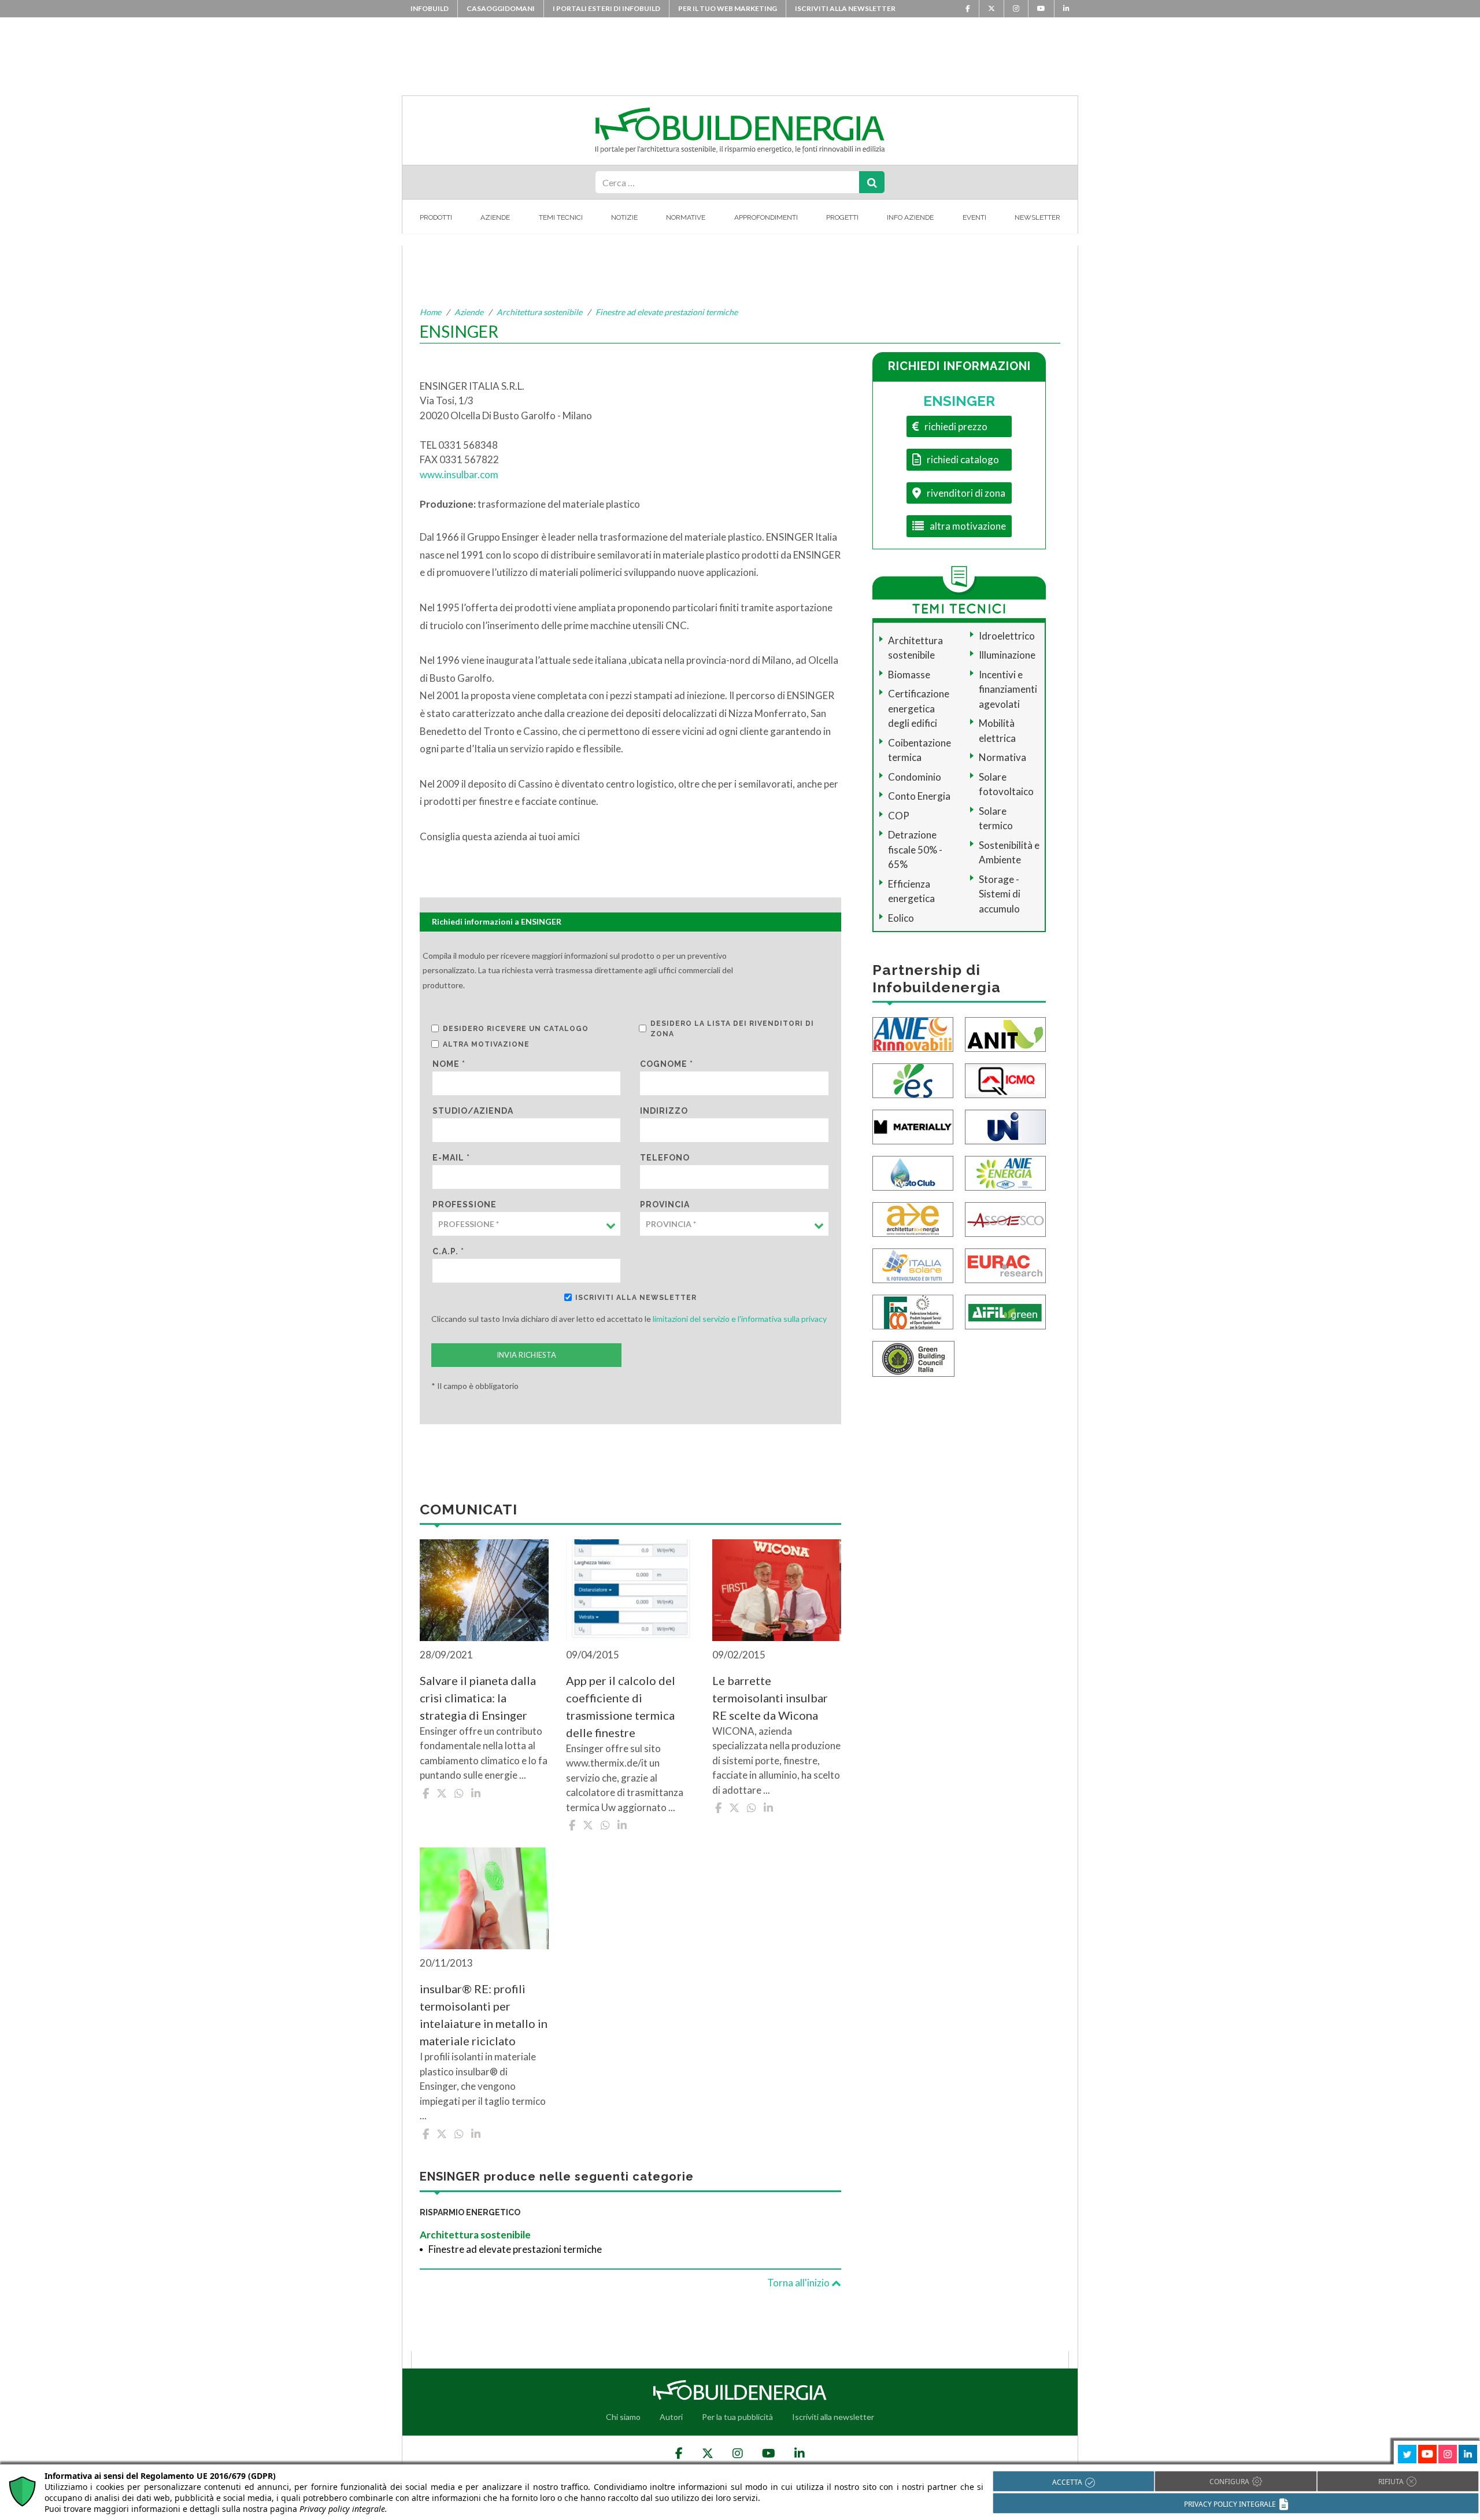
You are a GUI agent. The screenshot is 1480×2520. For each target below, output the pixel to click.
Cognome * (667, 1064)
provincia (665, 1204)
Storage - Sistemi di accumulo (1000, 894)
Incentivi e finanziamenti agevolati (1008, 689)
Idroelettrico (1007, 636)
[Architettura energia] (913, 1219)
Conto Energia (919, 796)
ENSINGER (959, 401)
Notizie (624, 217)
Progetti (842, 217)
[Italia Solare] (913, 1265)
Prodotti (436, 217)
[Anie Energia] (1005, 1172)
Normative (686, 217)
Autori (671, 2417)
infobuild (430, 8)
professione (465, 1204)
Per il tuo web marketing (728, 8)
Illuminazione (1007, 655)
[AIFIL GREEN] (1005, 1311)
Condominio (915, 777)
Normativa (1002, 757)
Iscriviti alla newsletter (845, 8)
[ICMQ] (1005, 1080)
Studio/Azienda (473, 1111)
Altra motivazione (486, 1044)
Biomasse (909, 675)
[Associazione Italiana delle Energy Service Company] (1005, 1219)
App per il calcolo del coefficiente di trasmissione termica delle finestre (621, 1706)
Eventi (974, 217)
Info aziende (910, 217)
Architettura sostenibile (539, 312)
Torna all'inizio (799, 2283)
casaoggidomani (501, 8)
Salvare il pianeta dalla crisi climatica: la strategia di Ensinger (478, 1698)
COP (899, 816)
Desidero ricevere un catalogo (516, 1029)
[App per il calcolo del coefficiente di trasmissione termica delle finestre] (630, 1590)
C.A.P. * (448, 1251)
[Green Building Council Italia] (913, 1358)
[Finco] (913, 1311)
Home (430, 312)
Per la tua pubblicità (737, 2417)
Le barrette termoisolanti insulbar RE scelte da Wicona (770, 1698)
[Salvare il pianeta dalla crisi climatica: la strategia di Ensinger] (484, 1590)
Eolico (901, 918)
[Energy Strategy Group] (913, 1080)
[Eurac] (1005, 1265)
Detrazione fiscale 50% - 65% (915, 849)
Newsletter (1037, 217)
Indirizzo (664, 1111)
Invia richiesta (526, 1355)
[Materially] (913, 1126)
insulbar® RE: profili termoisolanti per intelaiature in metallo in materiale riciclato (484, 2015)
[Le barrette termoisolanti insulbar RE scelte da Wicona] (777, 1590)
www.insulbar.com (459, 474)
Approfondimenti (766, 217)
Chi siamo (623, 2417)
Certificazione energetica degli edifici (919, 708)
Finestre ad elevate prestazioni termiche (667, 312)
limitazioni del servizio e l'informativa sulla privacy (740, 1319)
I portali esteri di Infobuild (606, 8)
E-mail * (451, 1158)
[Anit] (1005, 1034)
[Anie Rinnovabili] (913, 1034)
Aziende (495, 217)
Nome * (449, 1064)
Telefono (665, 1158)
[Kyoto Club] (913, 1172)
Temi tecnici (561, 217)
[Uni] (1005, 1126)
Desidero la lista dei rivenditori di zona (732, 1029)
